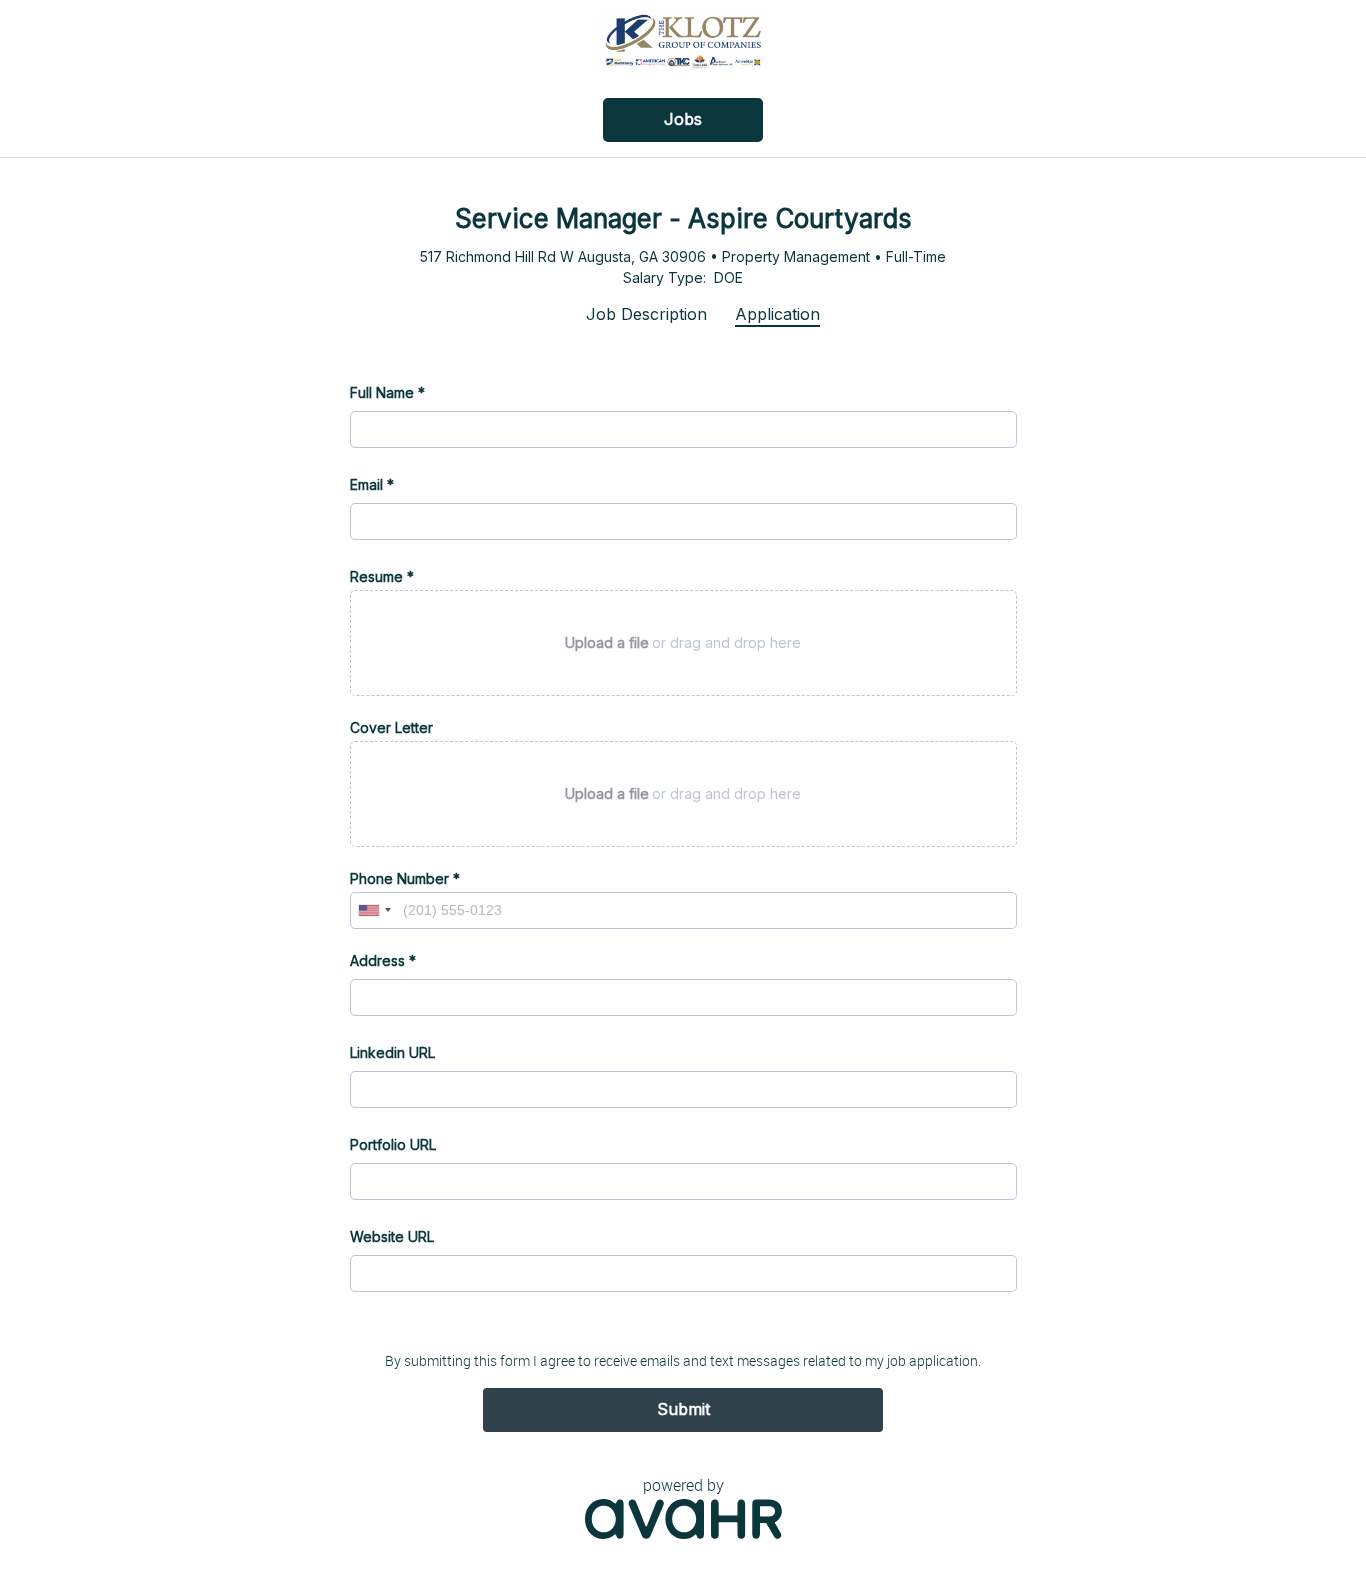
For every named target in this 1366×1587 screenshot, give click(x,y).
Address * (383, 960)
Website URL (392, 1236)
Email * (372, 484)
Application (777, 314)
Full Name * (387, 392)
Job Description (646, 314)
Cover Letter (391, 727)
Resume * (382, 576)
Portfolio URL (393, 1144)
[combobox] (374, 910)
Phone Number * (405, 878)
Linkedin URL (392, 1052)
